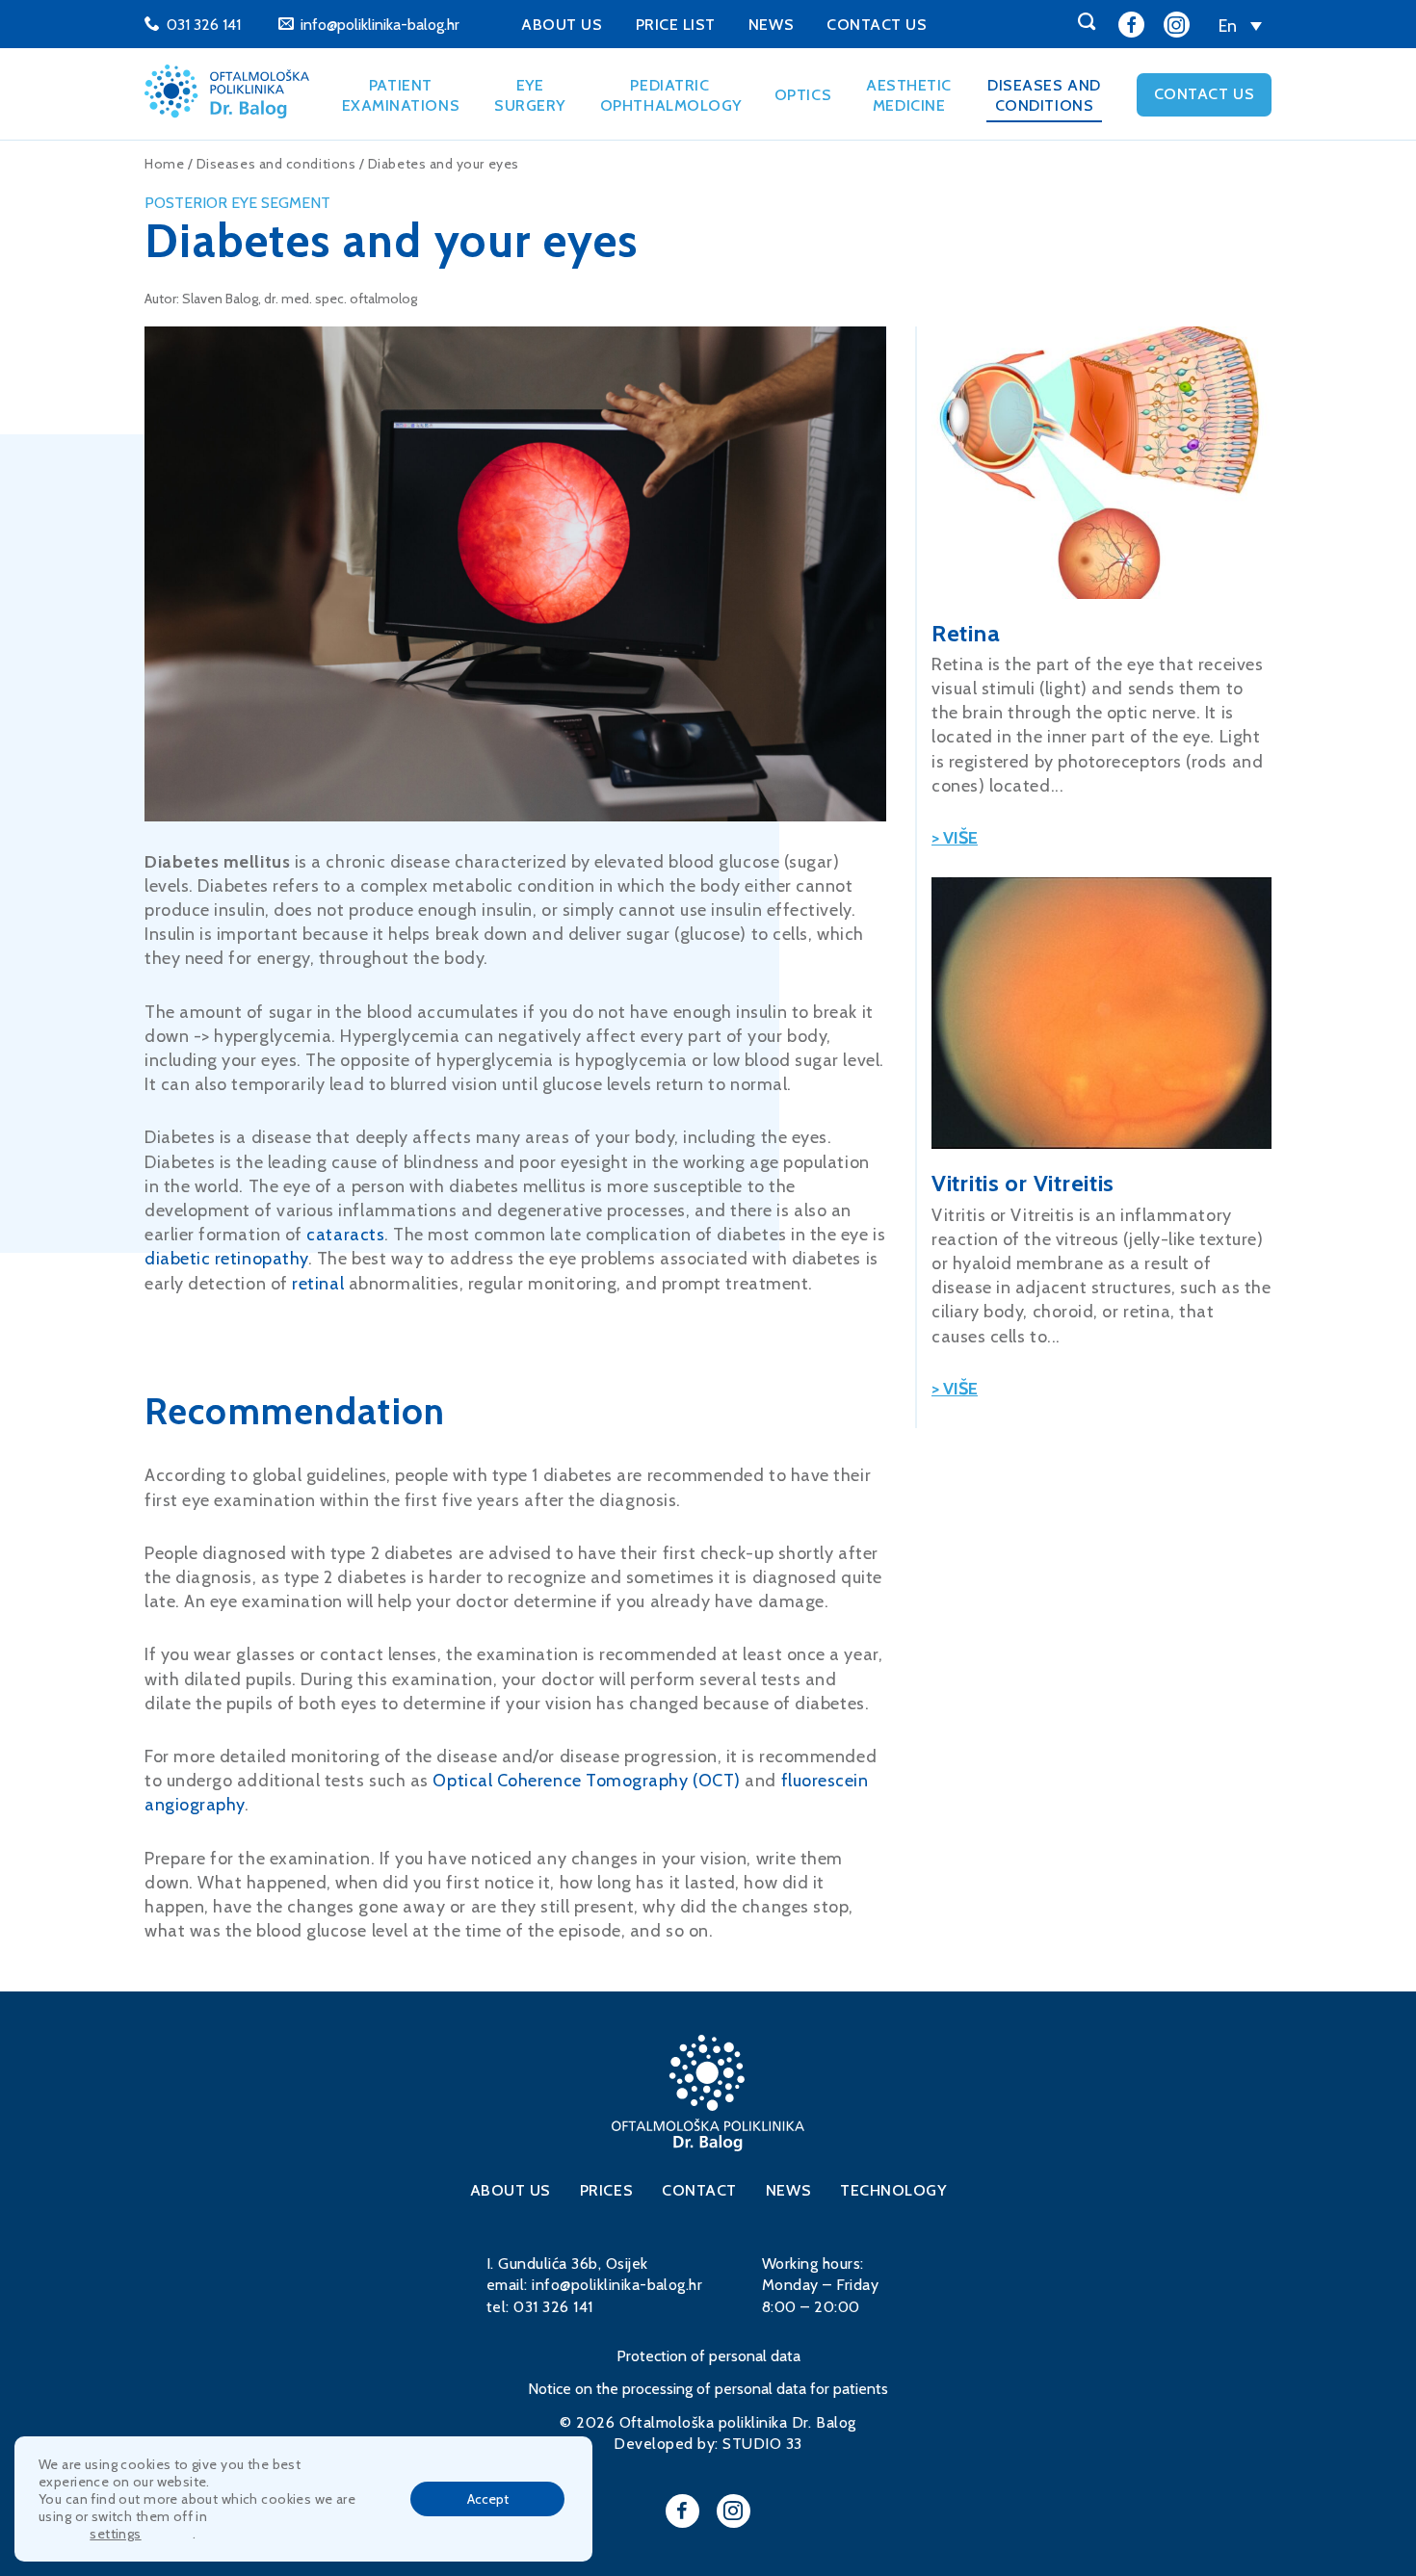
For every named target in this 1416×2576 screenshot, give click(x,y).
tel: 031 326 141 (540, 2307)
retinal (318, 1284)
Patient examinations (401, 95)
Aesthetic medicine (909, 95)
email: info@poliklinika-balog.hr (594, 2285)
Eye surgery (530, 95)
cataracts (345, 1235)
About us (562, 25)
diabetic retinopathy (226, 1259)
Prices (606, 2190)
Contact (699, 2190)
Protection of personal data (708, 2356)
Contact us (877, 25)
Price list (676, 25)
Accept (488, 2499)
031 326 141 (204, 25)
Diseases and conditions (1044, 95)
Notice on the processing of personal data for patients (708, 2389)
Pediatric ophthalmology (670, 95)
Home (164, 164)
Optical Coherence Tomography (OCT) (586, 1781)
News (771, 25)
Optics (803, 95)
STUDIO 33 (762, 2444)
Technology (893, 2190)
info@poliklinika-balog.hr (380, 25)
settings (115, 2534)
